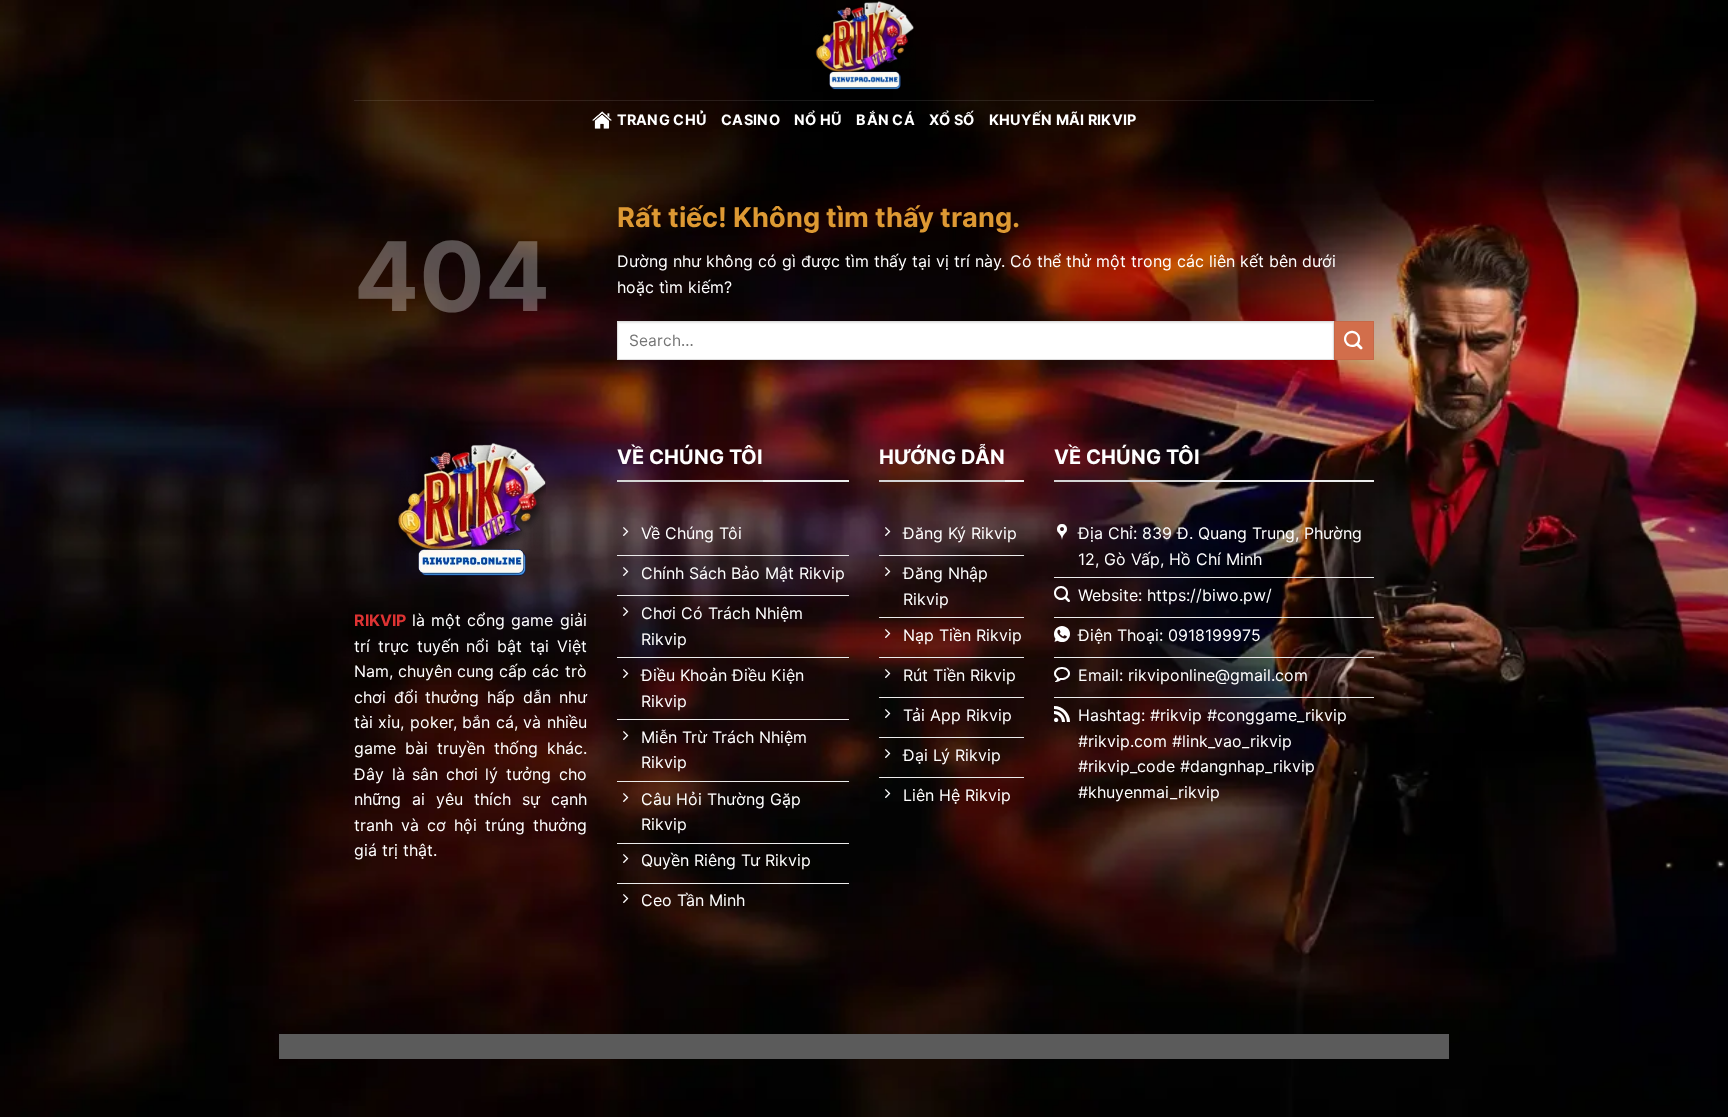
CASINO (750, 119)
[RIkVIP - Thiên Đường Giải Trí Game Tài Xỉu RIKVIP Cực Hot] (864, 50)
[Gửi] (1354, 340)
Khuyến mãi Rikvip (1063, 119)
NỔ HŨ (818, 119)
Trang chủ (662, 119)
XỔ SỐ (951, 119)
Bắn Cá (885, 119)
